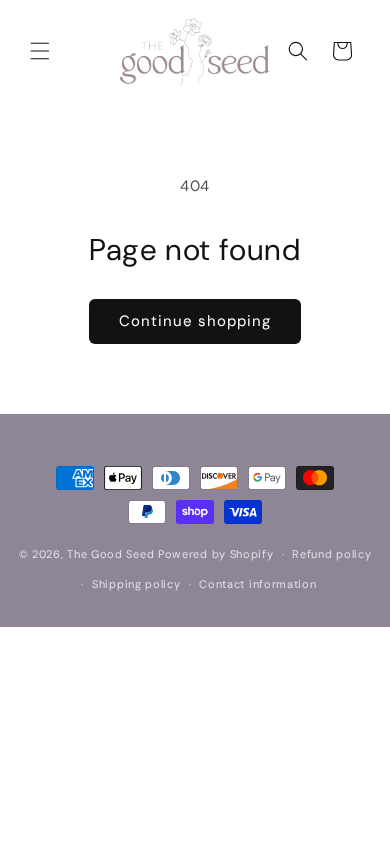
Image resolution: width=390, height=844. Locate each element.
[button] (40, 51)
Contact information (257, 584)
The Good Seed (110, 554)
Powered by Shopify (216, 554)
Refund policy (331, 554)
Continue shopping (195, 321)
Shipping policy (136, 584)
